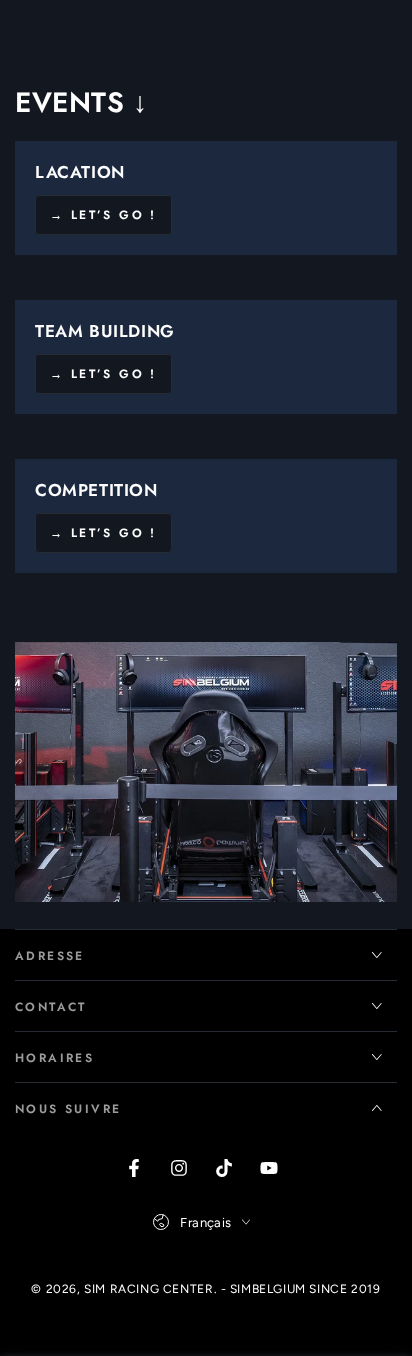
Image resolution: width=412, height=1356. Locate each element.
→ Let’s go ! (103, 215)
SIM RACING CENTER (148, 1289)
